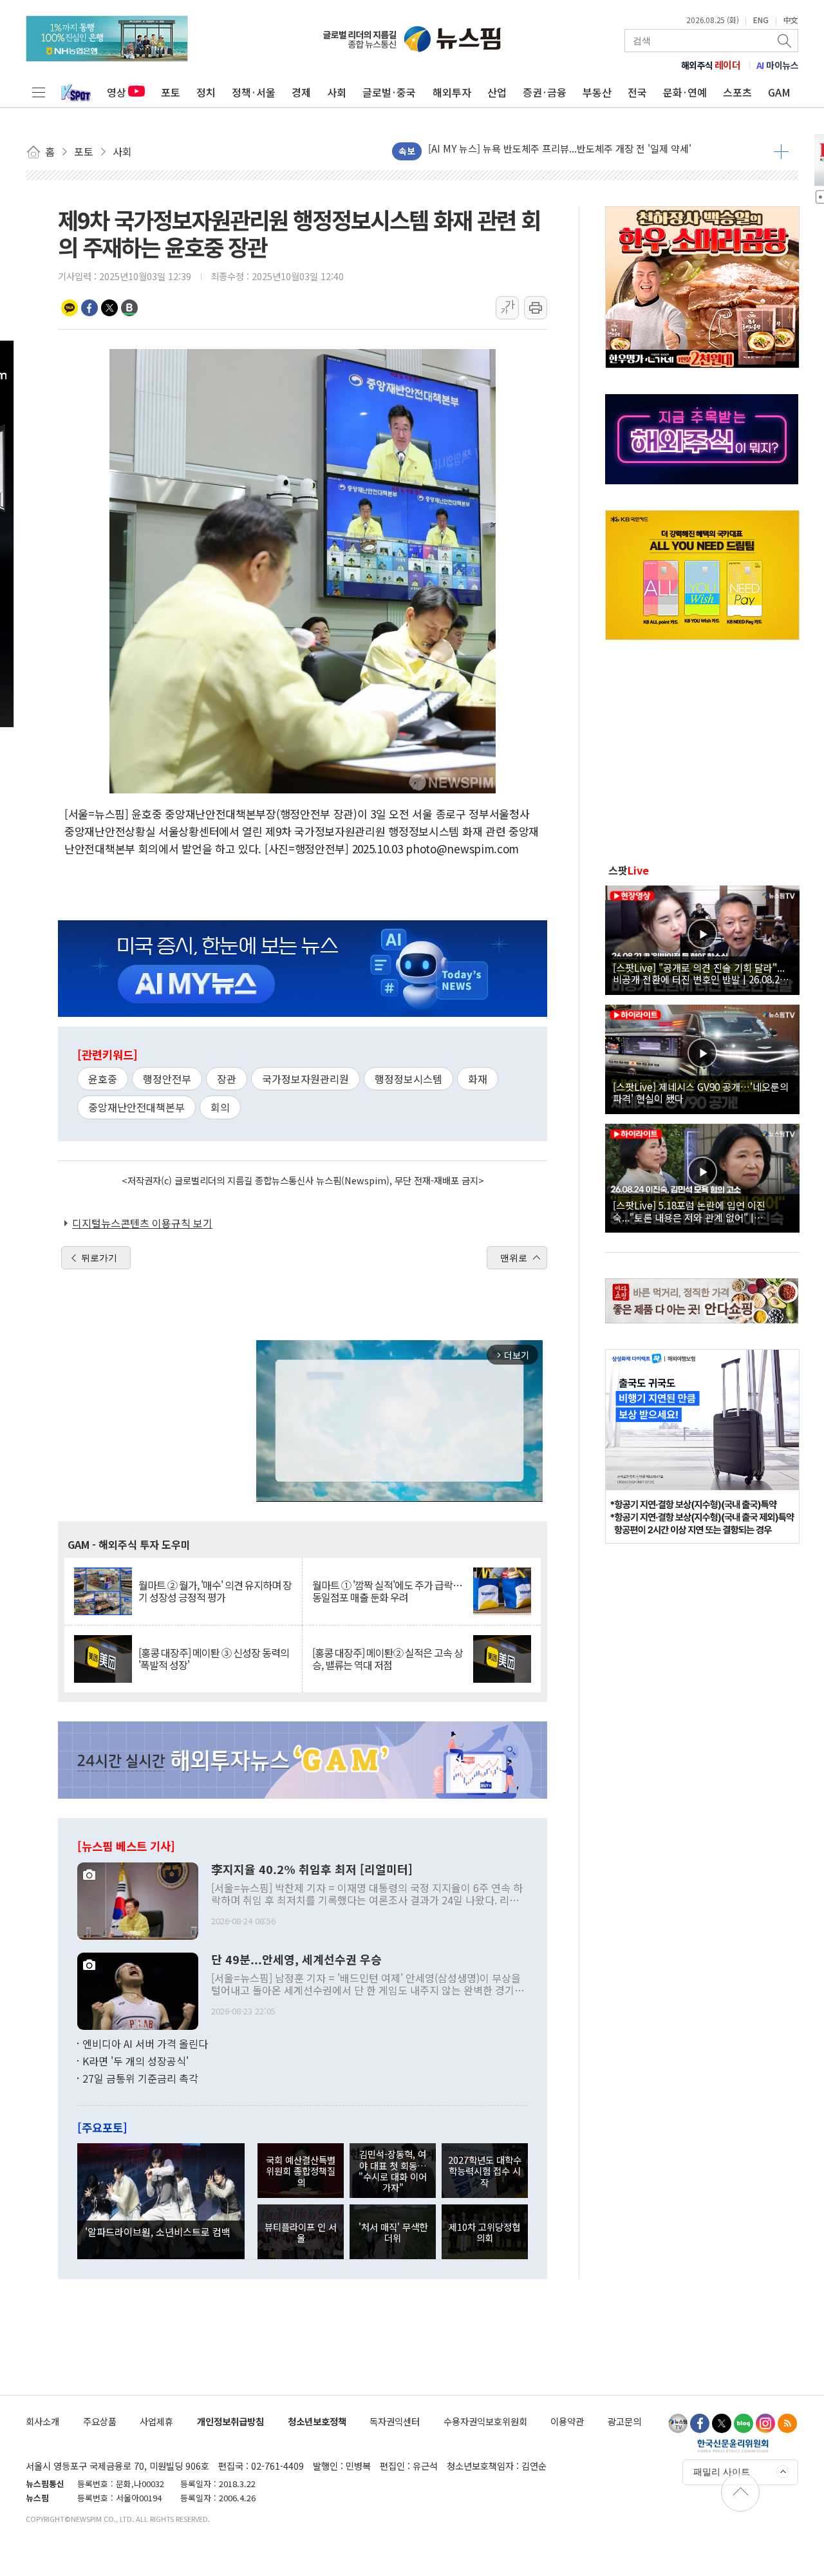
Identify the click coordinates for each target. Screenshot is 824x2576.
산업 (497, 92)
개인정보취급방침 (230, 2421)
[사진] (138, 1899)
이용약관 (567, 2421)
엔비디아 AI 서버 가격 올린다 (145, 2043)
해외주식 (711, 65)
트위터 (109, 308)
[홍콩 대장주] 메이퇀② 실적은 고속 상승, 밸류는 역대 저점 (388, 1659)
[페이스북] (700, 2423)
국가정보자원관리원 (305, 1079)
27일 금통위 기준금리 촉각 (140, 2078)
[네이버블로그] (744, 2423)
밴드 (129, 308)
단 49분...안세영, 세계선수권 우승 (296, 1960)
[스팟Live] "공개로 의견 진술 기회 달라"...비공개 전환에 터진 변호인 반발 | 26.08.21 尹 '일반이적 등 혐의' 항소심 (699, 973)
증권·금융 (545, 92)
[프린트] (536, 308)
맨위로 (514, 1258)
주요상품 (100, 2421)
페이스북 (89, 308)
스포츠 (737, 92)
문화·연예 (685, 92)
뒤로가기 (99, 1258)
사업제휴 (156, 2421)
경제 (301, 92)
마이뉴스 (778, 65)
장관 (227, 1079)
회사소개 (42, 2421)
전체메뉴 (39, 92)
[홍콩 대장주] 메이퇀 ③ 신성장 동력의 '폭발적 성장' (214, 1659)
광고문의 (624, 2421)
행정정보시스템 (408, 1079)
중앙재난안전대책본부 (136, 1107)
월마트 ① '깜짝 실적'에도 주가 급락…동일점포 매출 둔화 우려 (387, 1591)
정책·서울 (254, 92)
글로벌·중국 (389, 92)
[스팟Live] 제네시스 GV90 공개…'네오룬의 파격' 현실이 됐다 (701, 1092)
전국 (637, 92)
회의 (220, 1107)
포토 (171, 92)
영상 (117, 92)
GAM (779, 92)
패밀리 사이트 (722, 2472)
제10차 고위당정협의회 (484, 2232)
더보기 (781, 151)
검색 (785, 41)
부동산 (597, 92)
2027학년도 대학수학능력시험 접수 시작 (485, 2171)
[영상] (702, 938)
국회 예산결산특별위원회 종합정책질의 (301, 2171)
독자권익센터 (395, 2421)
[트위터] (722, 2423)
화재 (478, 1079)
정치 (206, 92)
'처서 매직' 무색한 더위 (393, 2232)
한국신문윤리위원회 (733, 2445)
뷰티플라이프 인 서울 (301, 2232)
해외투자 (452, 92)
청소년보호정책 (317, 2421)
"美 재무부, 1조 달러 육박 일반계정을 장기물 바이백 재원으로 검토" (566, 151)
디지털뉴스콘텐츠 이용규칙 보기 (142, 1223)
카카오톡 (70, 308)
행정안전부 (167, 1079)
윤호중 (103, 1079)
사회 (337, 92)
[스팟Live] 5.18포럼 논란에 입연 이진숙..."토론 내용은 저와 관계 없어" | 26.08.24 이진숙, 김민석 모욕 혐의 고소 (693, 1211)
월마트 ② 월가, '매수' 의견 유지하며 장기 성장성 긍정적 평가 (215, 1591)
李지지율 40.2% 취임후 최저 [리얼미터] (312, 1870)
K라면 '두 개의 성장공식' (136, 2061)
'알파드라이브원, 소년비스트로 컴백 (158, 2231)
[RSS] (787, 2423)
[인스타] (765, 2423)
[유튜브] (678, 2423)
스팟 (629, 870)
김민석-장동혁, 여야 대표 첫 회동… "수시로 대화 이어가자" (393, 2171)
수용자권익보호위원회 (485, 2421)
